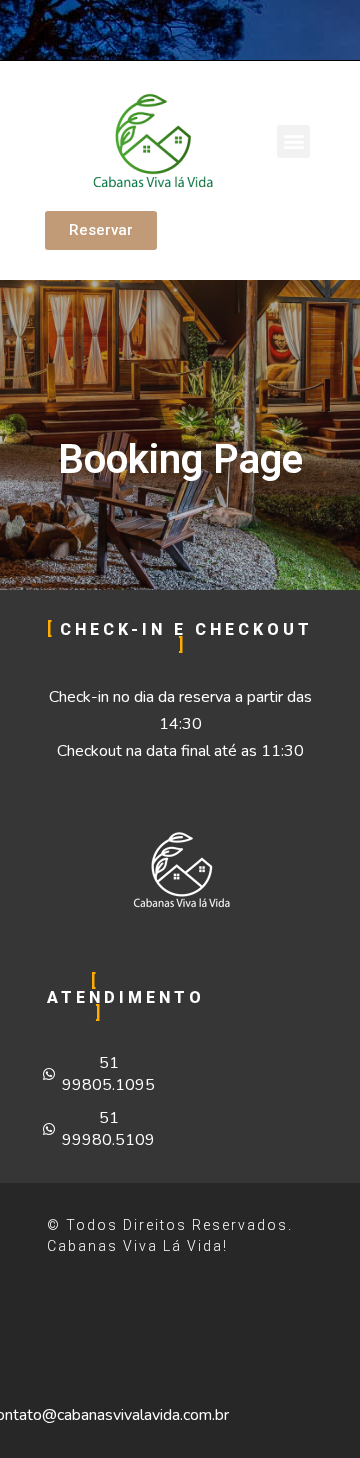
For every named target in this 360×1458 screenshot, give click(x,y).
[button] (293, 141)
